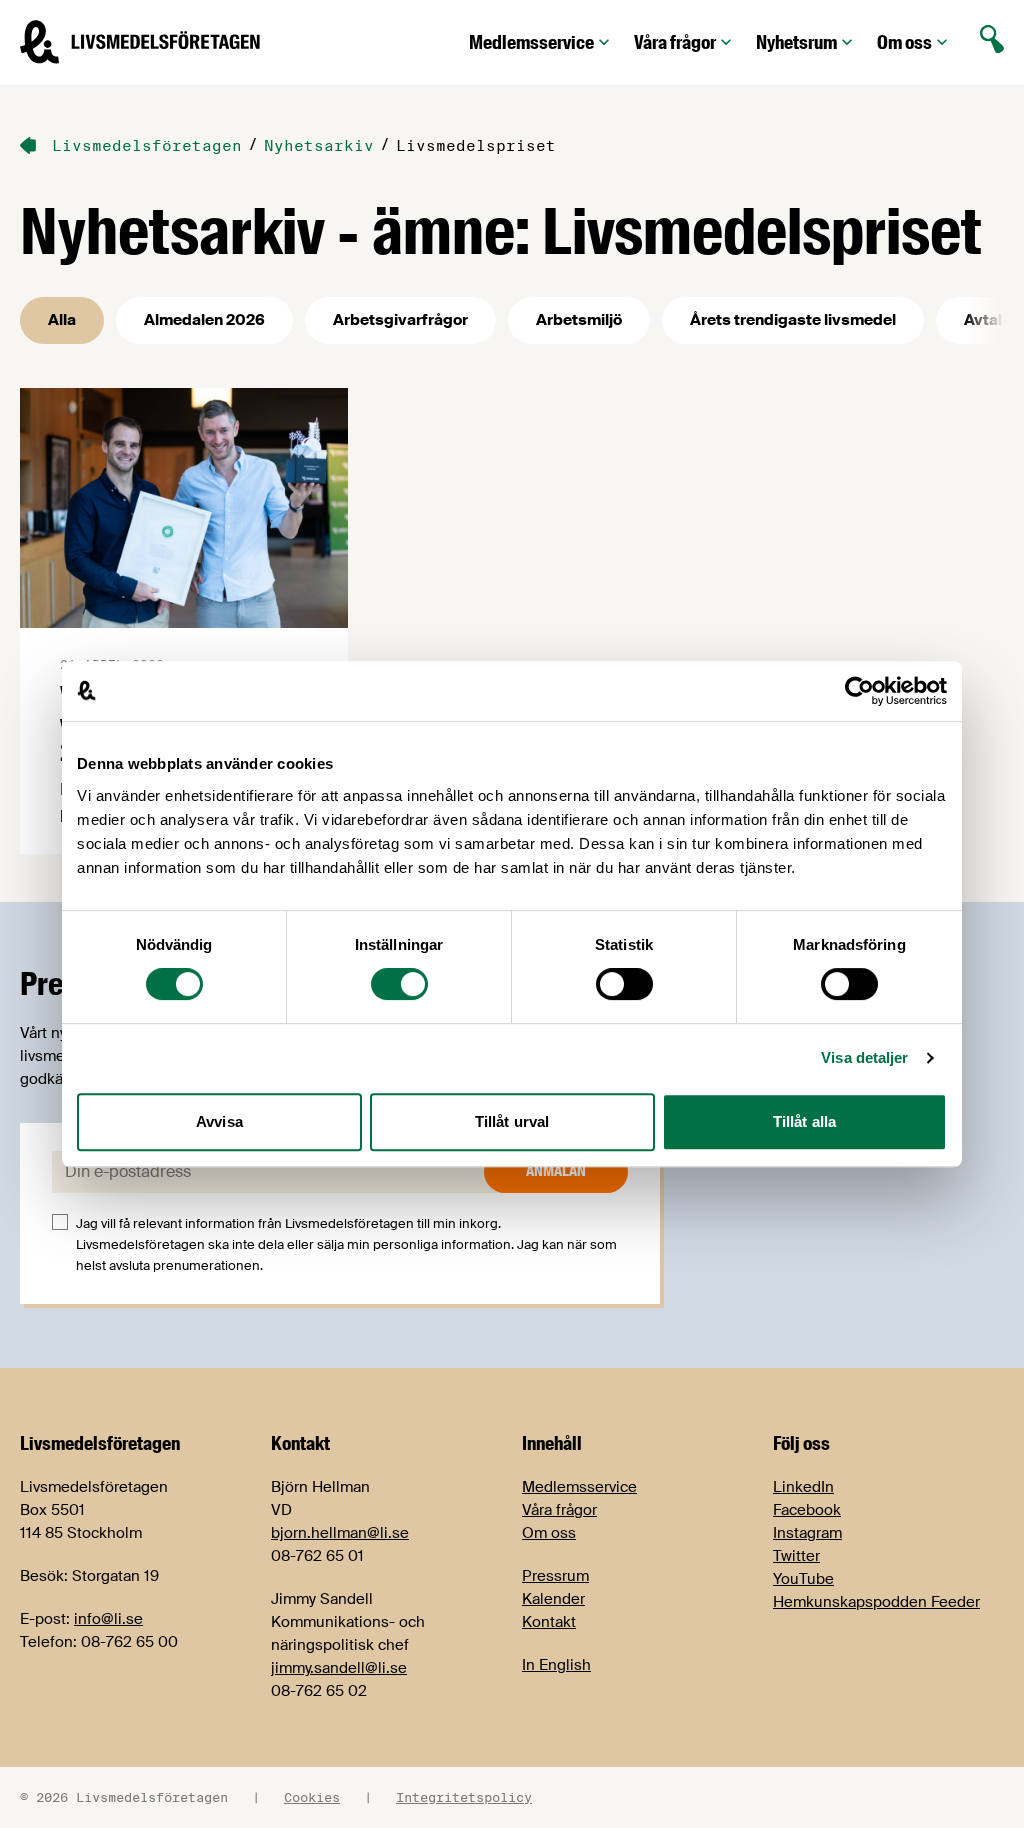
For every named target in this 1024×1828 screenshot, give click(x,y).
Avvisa (219, 1121)
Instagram (807, 1533)
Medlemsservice (531, 42)
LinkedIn (803, 1487)
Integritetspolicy (464, 1797)
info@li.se (108, 1619)
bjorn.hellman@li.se (340, 1533)
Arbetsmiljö (579, 320)
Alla (62, 320)
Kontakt (549, 1622)
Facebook (807, 1510)
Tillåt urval (512, 1121)
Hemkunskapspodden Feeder (876, 1602)
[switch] (399, 984)
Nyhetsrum (796, 42)
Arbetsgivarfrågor (400, 320)
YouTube (803, 1579)
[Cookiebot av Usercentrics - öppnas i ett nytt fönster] (859, 691)
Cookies (312, 1797)
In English (556, 1665)
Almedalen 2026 (204, 320)
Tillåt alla (804, 1121)
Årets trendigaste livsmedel (793, 320)
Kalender (553, 1599)
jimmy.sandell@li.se (339, 1668)
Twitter (796, 1556)
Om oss (904, 42)
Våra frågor (675, 42)
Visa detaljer (864, 1057)
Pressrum (555, 1576)
